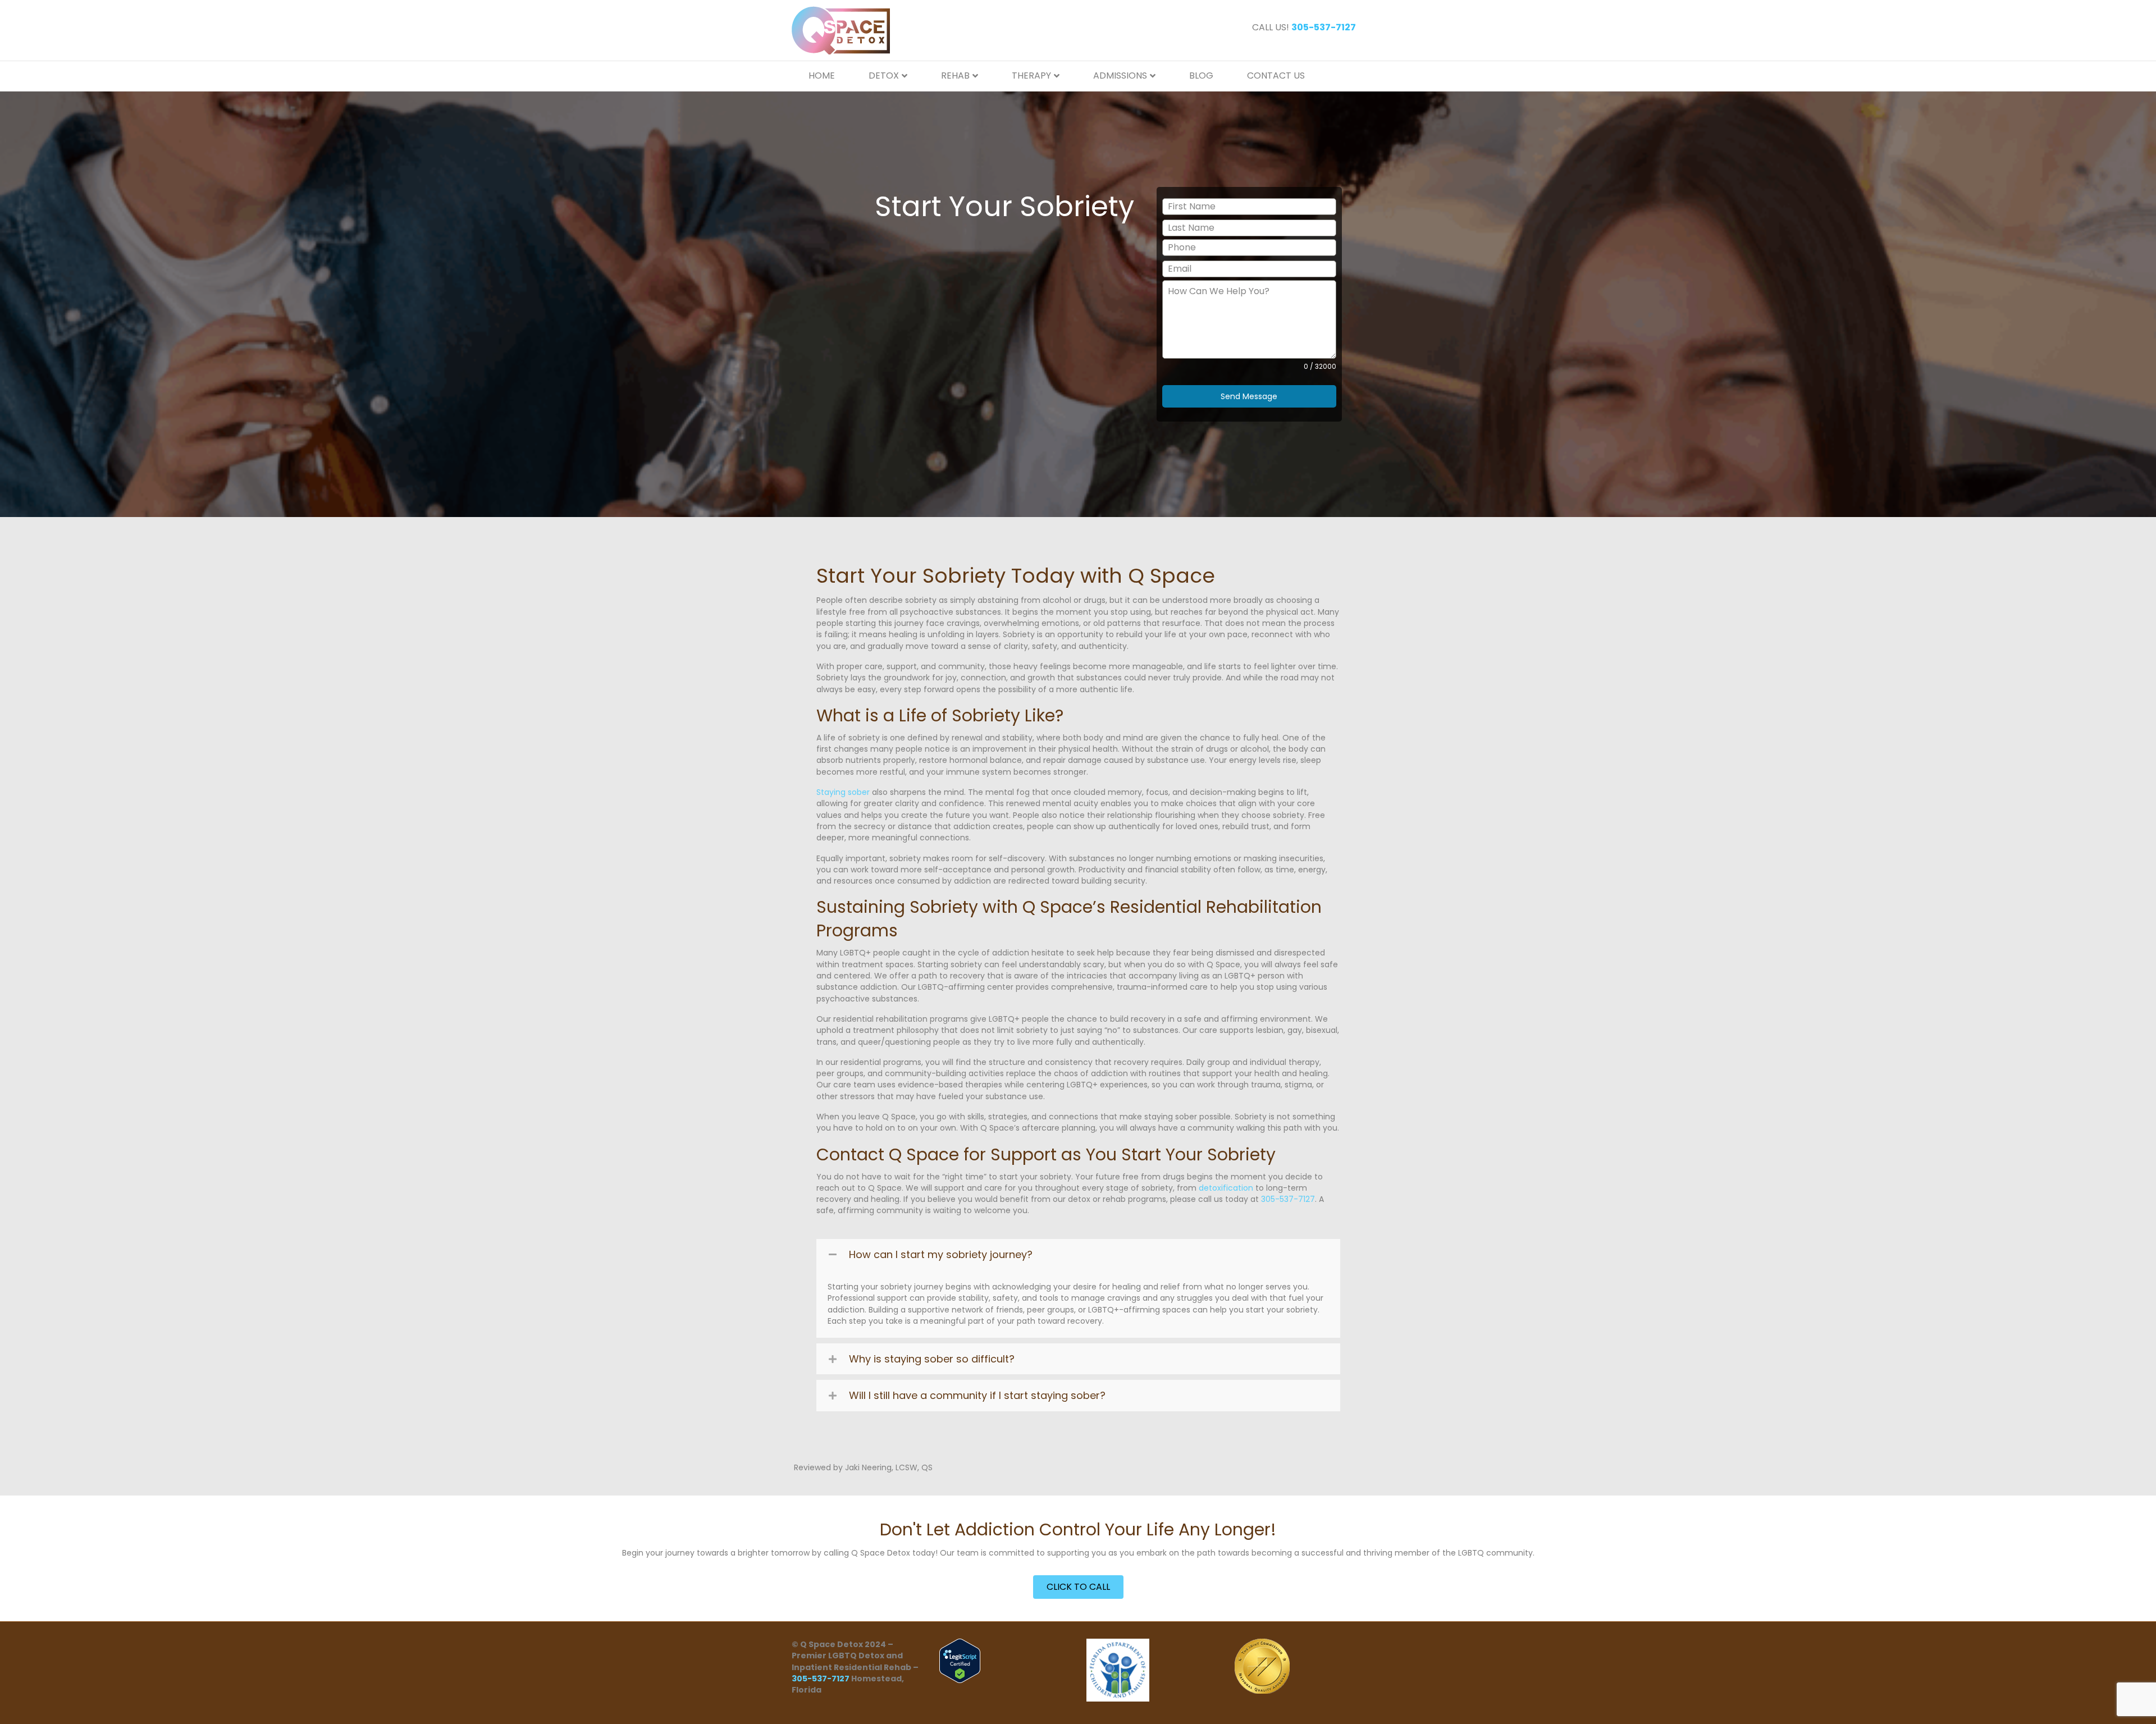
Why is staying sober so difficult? (932, 1359)
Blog (1201, 76)
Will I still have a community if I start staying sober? (977, 1395)
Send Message (1249, 396)
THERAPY (1031, 76)
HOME (822, 76)
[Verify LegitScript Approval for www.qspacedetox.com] (960, 1660)
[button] (1078, 1254)
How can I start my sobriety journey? (941, 1254)
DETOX (884, 76)
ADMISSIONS (1120, 76)
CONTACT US (1276, 76)
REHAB (955, 76)
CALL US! (1304, 27)
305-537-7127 (1288, 1199)
